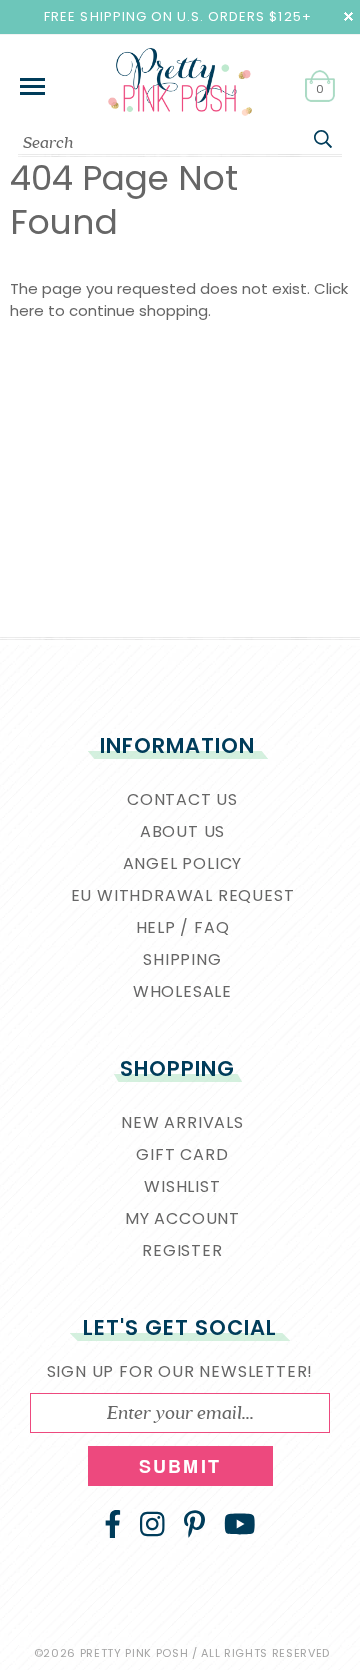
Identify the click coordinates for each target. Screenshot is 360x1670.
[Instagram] (152, 1524)
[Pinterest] (194, 1524)
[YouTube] (240, 1524)
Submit (180, 1466)
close (348, 16)
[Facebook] (113, 1524)
